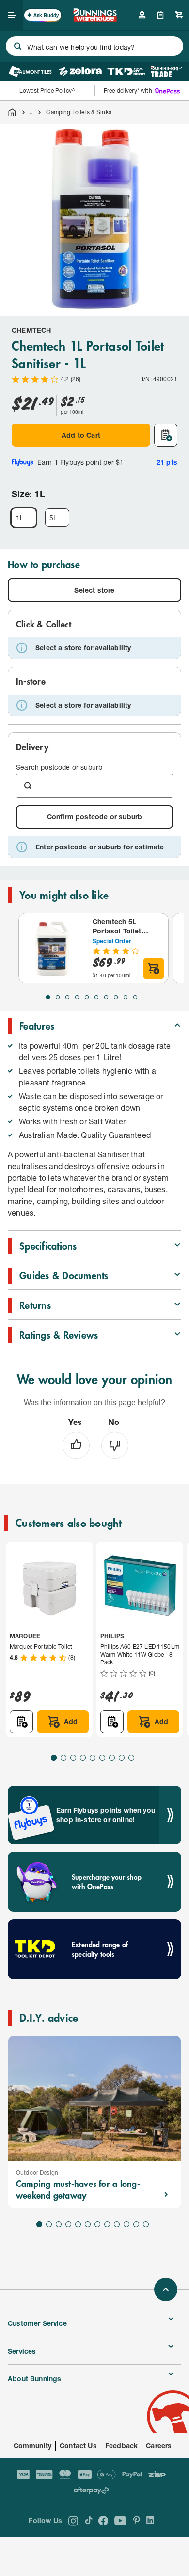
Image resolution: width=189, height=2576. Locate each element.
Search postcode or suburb (59, 767)
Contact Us (78, 2446)
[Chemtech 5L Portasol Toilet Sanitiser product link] (54, 948)
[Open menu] (12, 15)
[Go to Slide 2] (58, 997)
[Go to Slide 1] (48, 997)
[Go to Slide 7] (106, 997)
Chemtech (31, 330)
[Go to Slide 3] (67, 997)
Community (33, 2446)
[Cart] (179, 15)
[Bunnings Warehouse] (95, 19)
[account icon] (142, 15)
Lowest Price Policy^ (47, 91)
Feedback (121, 2446)
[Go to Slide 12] (146, 2224)
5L (53, 517)
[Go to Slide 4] (77, 997)
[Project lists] (161, 15)
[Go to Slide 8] (116, 997)
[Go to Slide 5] (87, 997)
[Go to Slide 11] (136, 2224)
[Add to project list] (166, 435)
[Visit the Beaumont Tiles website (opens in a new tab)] (30, 71)
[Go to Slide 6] (96, 997)
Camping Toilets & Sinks (79, 112)
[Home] (12, 112)
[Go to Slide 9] (126, 997)
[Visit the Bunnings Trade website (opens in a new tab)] (166, 71)
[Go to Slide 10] (135, 997)
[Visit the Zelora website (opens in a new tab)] (80, 71)
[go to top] (166, 2289)
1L (20, 517)
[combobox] (94, 46)
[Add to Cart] (154, 968)
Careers (159, 2446)
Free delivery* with (128, 91)
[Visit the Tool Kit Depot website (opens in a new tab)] (126, 71)
